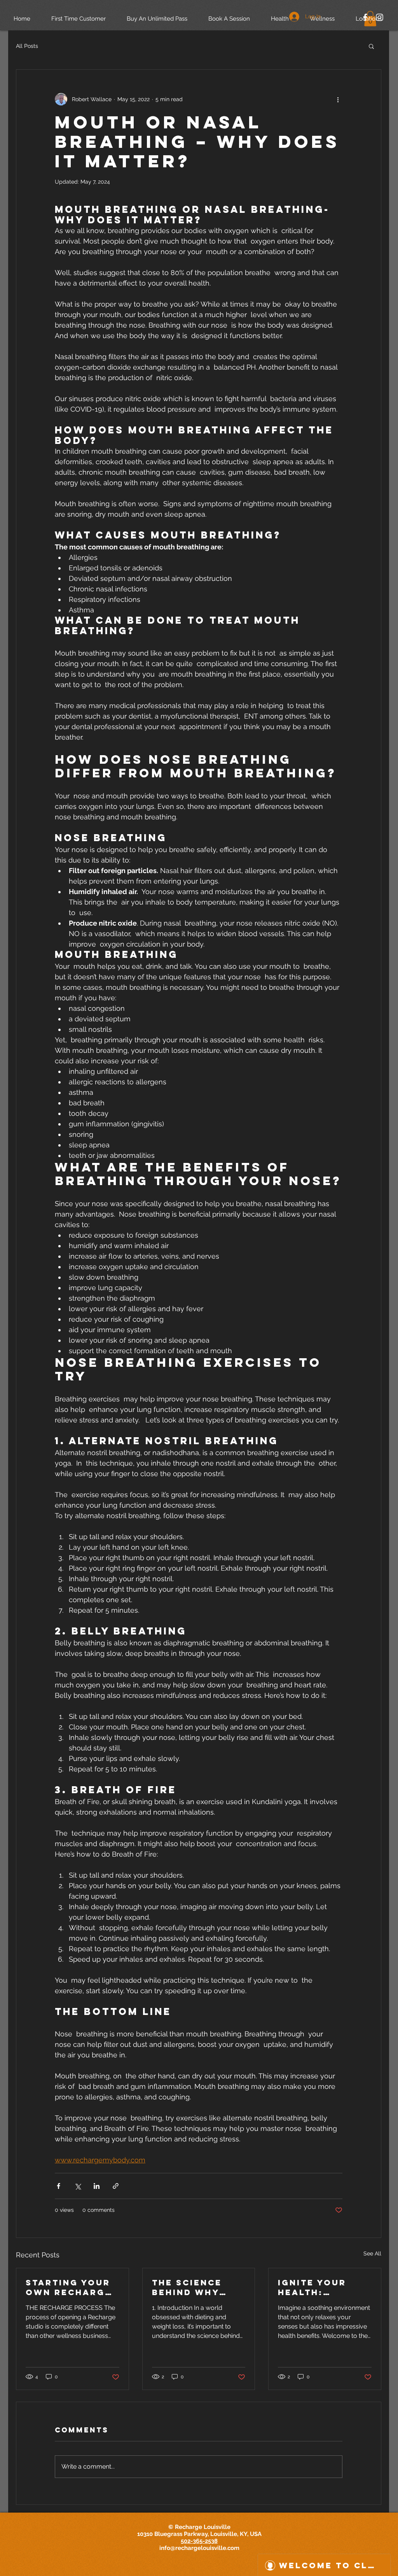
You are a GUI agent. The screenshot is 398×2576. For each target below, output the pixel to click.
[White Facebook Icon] (365, 17)
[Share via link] (116, 2186)
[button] (371, 46)
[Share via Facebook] (58, 2186)
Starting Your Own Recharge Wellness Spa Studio (69, 2287)
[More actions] (338, 99)
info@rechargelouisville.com (199, 2548)
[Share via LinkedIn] (97, 2186)
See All (372, 2253)
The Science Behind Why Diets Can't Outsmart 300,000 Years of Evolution (194, 2287)
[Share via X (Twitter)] (78, 2186)
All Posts (27, 46)
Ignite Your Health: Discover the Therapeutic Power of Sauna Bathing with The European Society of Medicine (321, 2287)
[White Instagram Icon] (380, 17)
